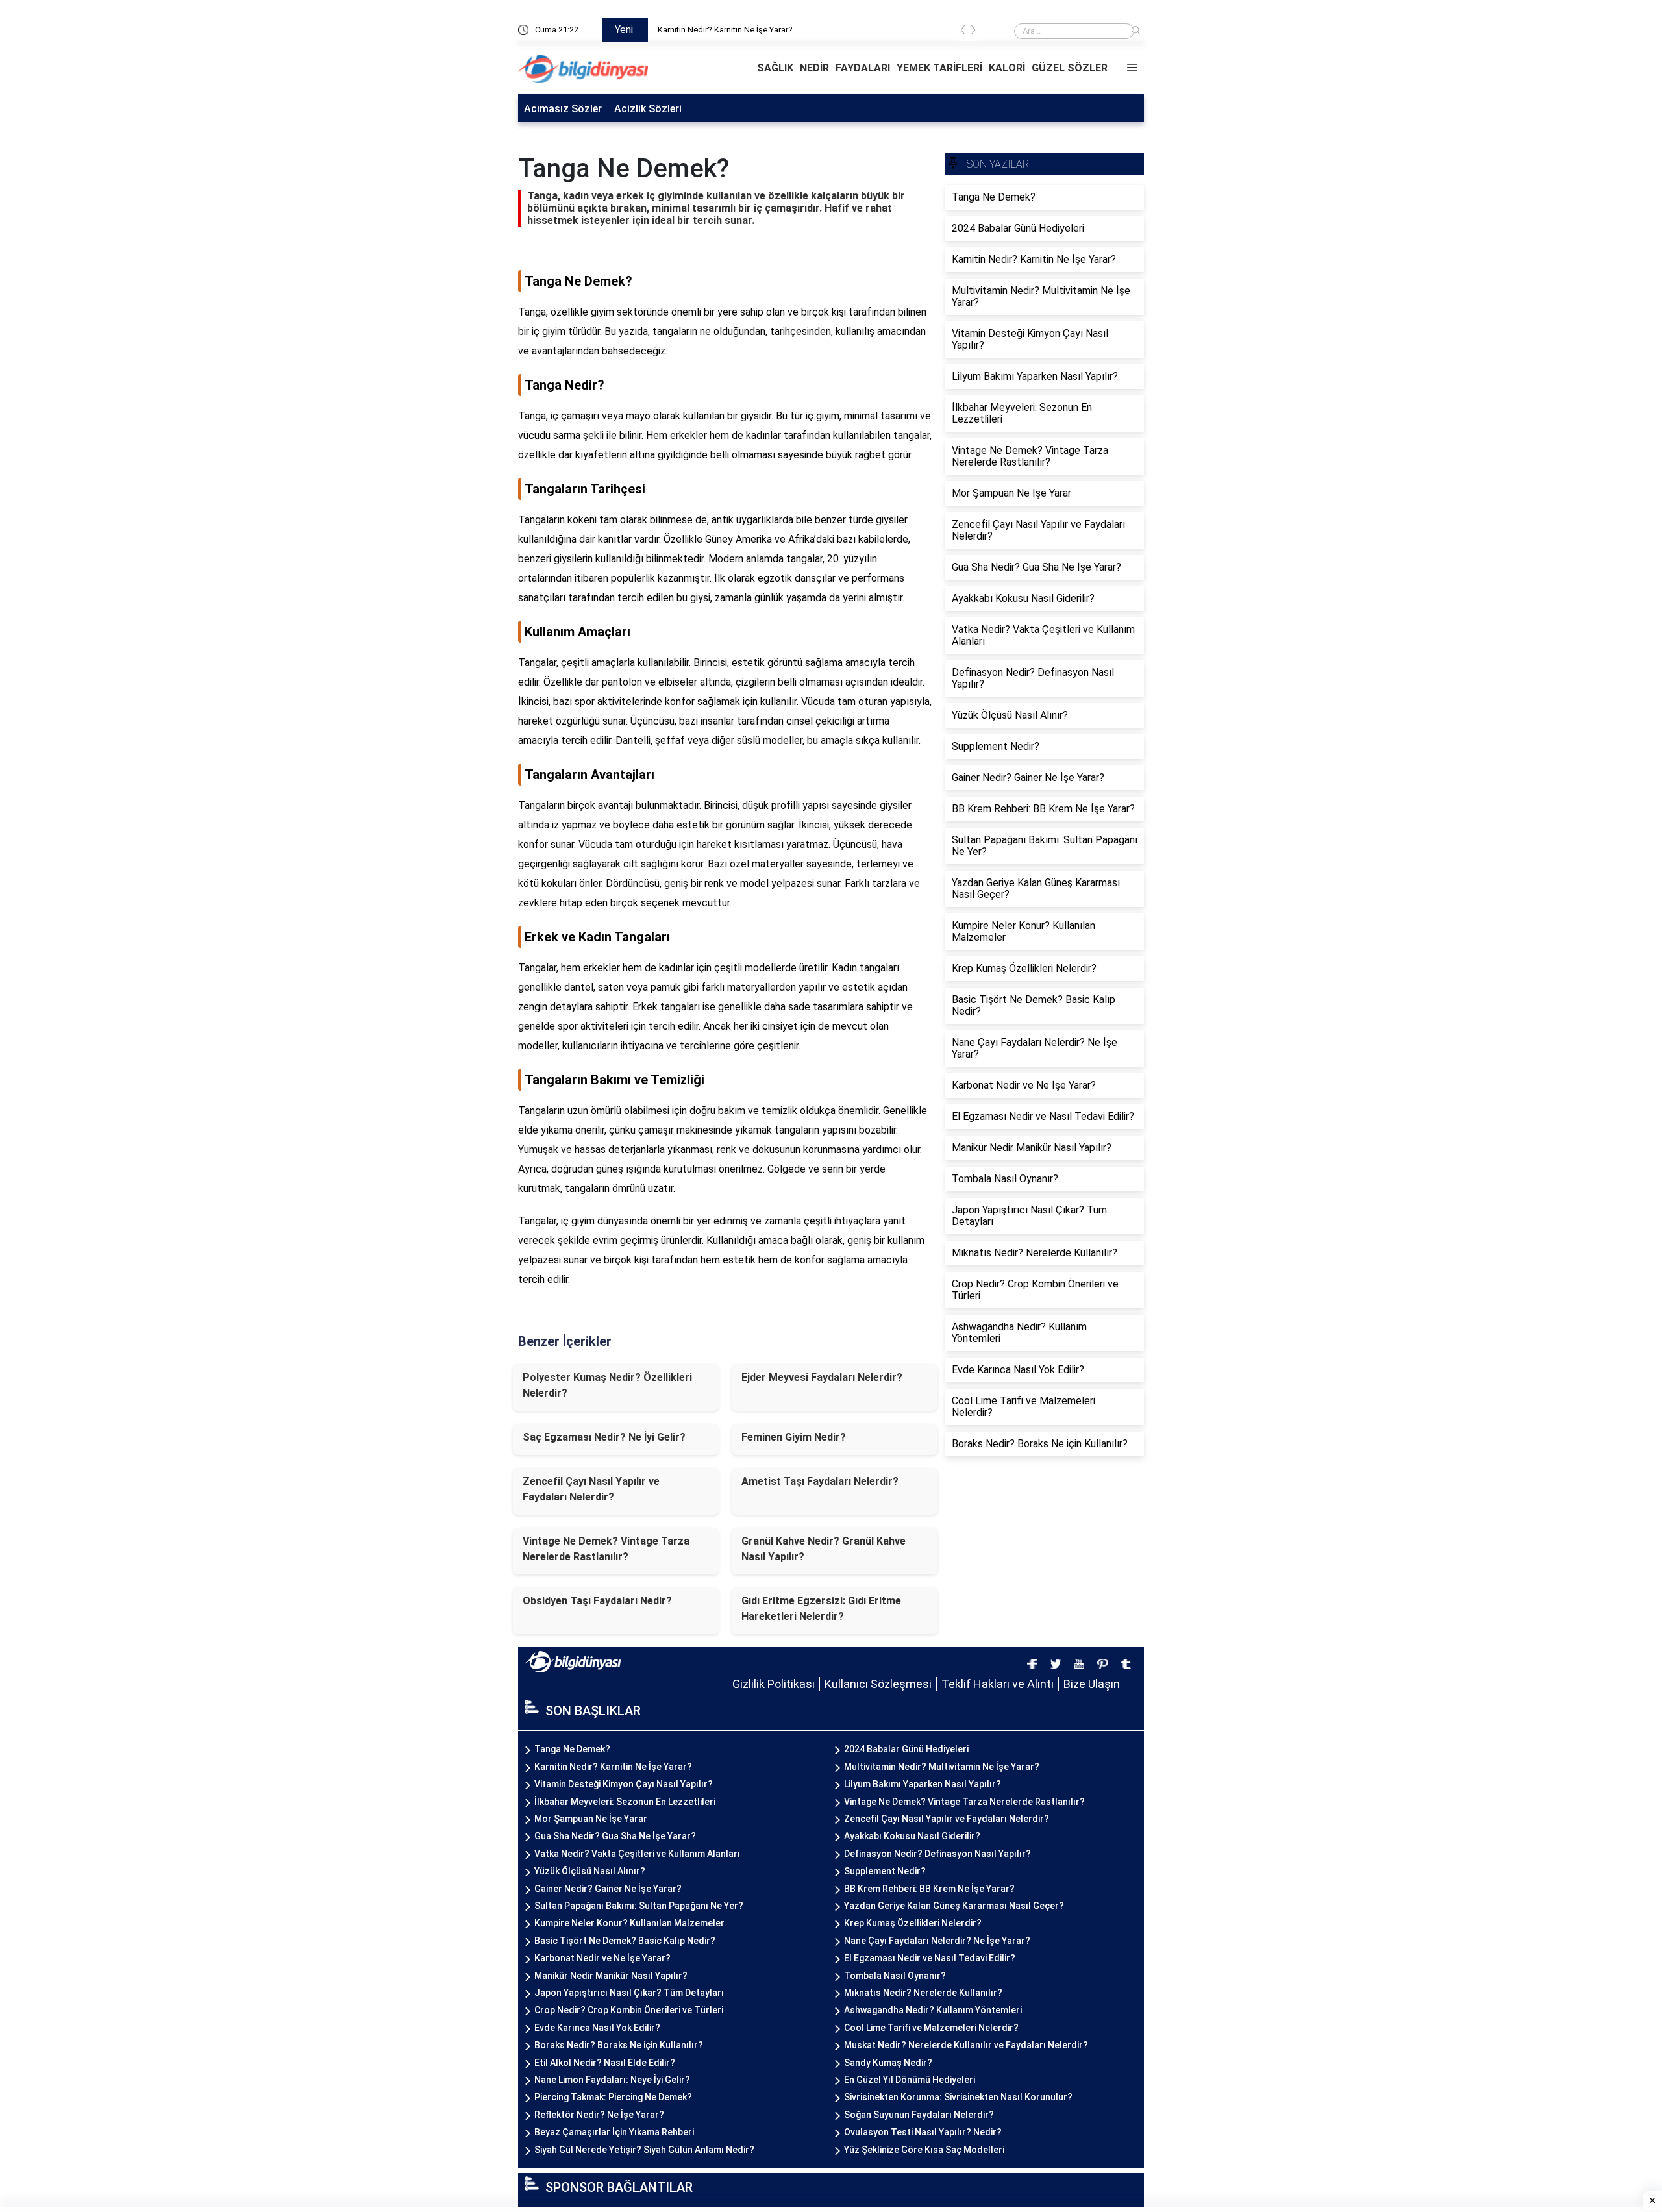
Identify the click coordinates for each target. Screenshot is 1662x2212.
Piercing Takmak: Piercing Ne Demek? (613, 2097)
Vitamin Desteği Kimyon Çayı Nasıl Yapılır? (624, 1784)
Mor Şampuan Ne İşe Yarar (591, 1819)
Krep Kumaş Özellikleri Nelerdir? (913, 1923)
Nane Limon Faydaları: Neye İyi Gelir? (612, 2080)
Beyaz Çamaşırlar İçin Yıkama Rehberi (614, 2132)
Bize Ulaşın (1092, 1684)
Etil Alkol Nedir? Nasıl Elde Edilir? (605, 2063)
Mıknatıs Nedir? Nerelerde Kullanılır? (923, 1993)
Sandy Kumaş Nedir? (888, 2063)
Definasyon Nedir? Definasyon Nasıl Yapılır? (937, 1854)
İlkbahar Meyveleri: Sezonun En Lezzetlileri (625, 1802)
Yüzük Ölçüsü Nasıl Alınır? (590, 1871)
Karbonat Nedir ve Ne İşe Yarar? (602, 1958)
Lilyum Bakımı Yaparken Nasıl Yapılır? (923, 1784)
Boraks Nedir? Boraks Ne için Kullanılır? (619, 2045)
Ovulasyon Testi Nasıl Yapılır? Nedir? (923, 2132)
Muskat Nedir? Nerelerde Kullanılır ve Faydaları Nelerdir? (966, 2045)
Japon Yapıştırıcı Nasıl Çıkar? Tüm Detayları (629, 1993)
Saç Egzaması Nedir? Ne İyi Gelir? (604, 1437)
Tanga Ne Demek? (693, 30)
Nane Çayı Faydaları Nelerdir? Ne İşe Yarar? (937, 1941)
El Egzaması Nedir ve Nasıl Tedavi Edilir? (930, 1958)
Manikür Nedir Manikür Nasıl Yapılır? (611, 1976)
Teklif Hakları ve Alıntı (998, 1684)
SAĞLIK (775, 68)
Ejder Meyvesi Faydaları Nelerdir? (822, 1377)
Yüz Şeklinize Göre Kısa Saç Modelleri (924, 2150)
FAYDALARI (863, 68)
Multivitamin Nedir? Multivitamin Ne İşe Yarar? (942, 1767)
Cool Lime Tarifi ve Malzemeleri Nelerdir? (931, 2028)
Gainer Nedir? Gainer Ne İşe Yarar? (608, 1889)
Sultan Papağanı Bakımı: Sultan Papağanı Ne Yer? (639, 1906)
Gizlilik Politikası (774, 1684)
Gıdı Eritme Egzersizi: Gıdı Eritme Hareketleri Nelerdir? (821, 1609)
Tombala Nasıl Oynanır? (895, 1976)
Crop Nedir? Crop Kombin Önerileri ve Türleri (629, 2010)
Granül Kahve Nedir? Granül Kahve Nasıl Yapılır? (824, 1549)
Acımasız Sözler (563, 109)
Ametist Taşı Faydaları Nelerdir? (820, 1481)
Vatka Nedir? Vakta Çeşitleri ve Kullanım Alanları (637, 1854)
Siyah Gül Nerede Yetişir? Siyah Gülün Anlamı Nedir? (644, 2150)
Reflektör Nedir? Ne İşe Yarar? (599, 2115)
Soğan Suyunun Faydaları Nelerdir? (919, 2115)
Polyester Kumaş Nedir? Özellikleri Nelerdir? (607, 1385)
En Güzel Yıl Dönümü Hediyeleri (910, 2080)
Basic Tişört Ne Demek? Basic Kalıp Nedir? (625, 1941)
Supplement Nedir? (885, 1871)
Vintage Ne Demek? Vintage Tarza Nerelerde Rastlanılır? (606, 1549)
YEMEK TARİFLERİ (939, 68)
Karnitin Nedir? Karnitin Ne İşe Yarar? (613, 1767)
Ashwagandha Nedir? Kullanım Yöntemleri (933, 2010)
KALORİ (1007, 68)
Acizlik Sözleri (648, 109)
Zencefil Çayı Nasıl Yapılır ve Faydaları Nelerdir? (591, 1489)
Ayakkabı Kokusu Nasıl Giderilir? (912, 1836)
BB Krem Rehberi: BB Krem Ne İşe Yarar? (929, 1889)
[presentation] (963, 32)
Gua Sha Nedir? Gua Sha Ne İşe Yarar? (615, 1836)
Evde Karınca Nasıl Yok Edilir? (597, 2028)
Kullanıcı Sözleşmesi (878, 1684)
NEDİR (814, 68)
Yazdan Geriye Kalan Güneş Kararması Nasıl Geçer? (954, 1906)
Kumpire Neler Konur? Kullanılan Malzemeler (629, 1923)
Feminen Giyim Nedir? (794, 1437)
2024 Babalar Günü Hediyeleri (906, 1749)
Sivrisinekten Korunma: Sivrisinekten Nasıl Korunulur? (958, 2097)
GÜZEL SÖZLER (1070, 68)
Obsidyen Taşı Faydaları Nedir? (597, 1601)
